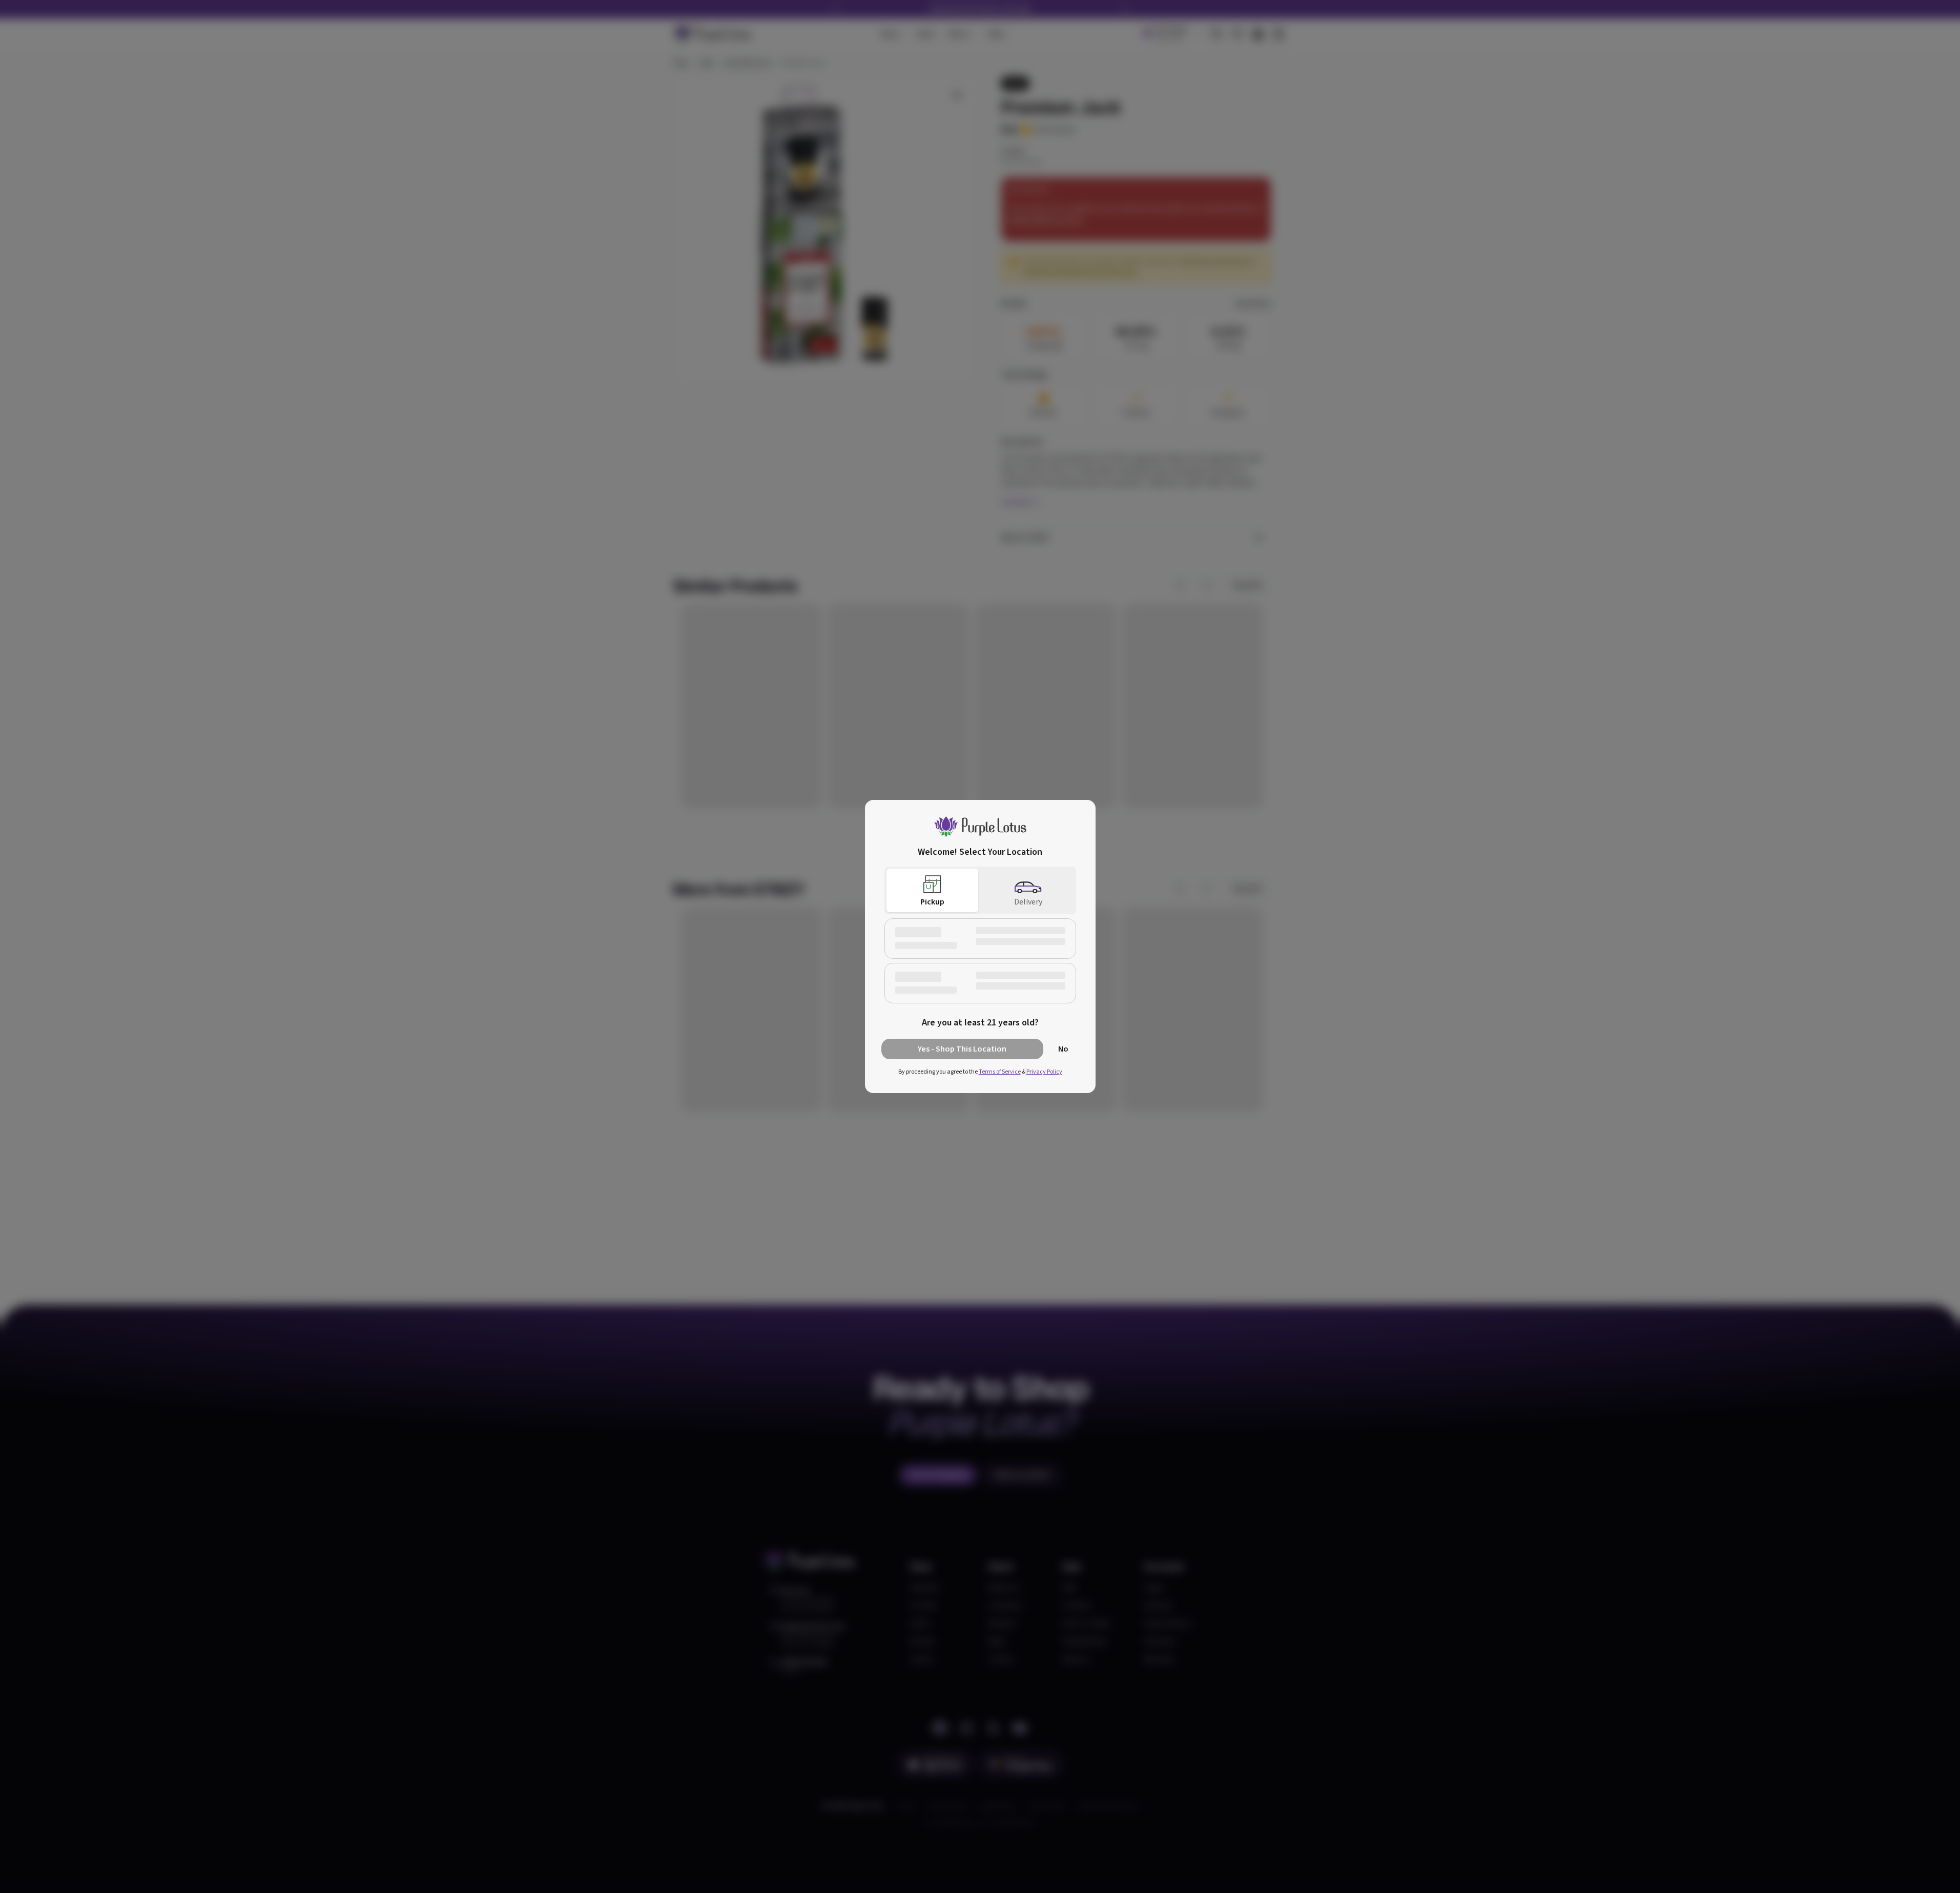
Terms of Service (1000, 1072)
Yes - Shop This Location (962, 1049)
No (1063, 1049)
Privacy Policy (1044, 1072)
